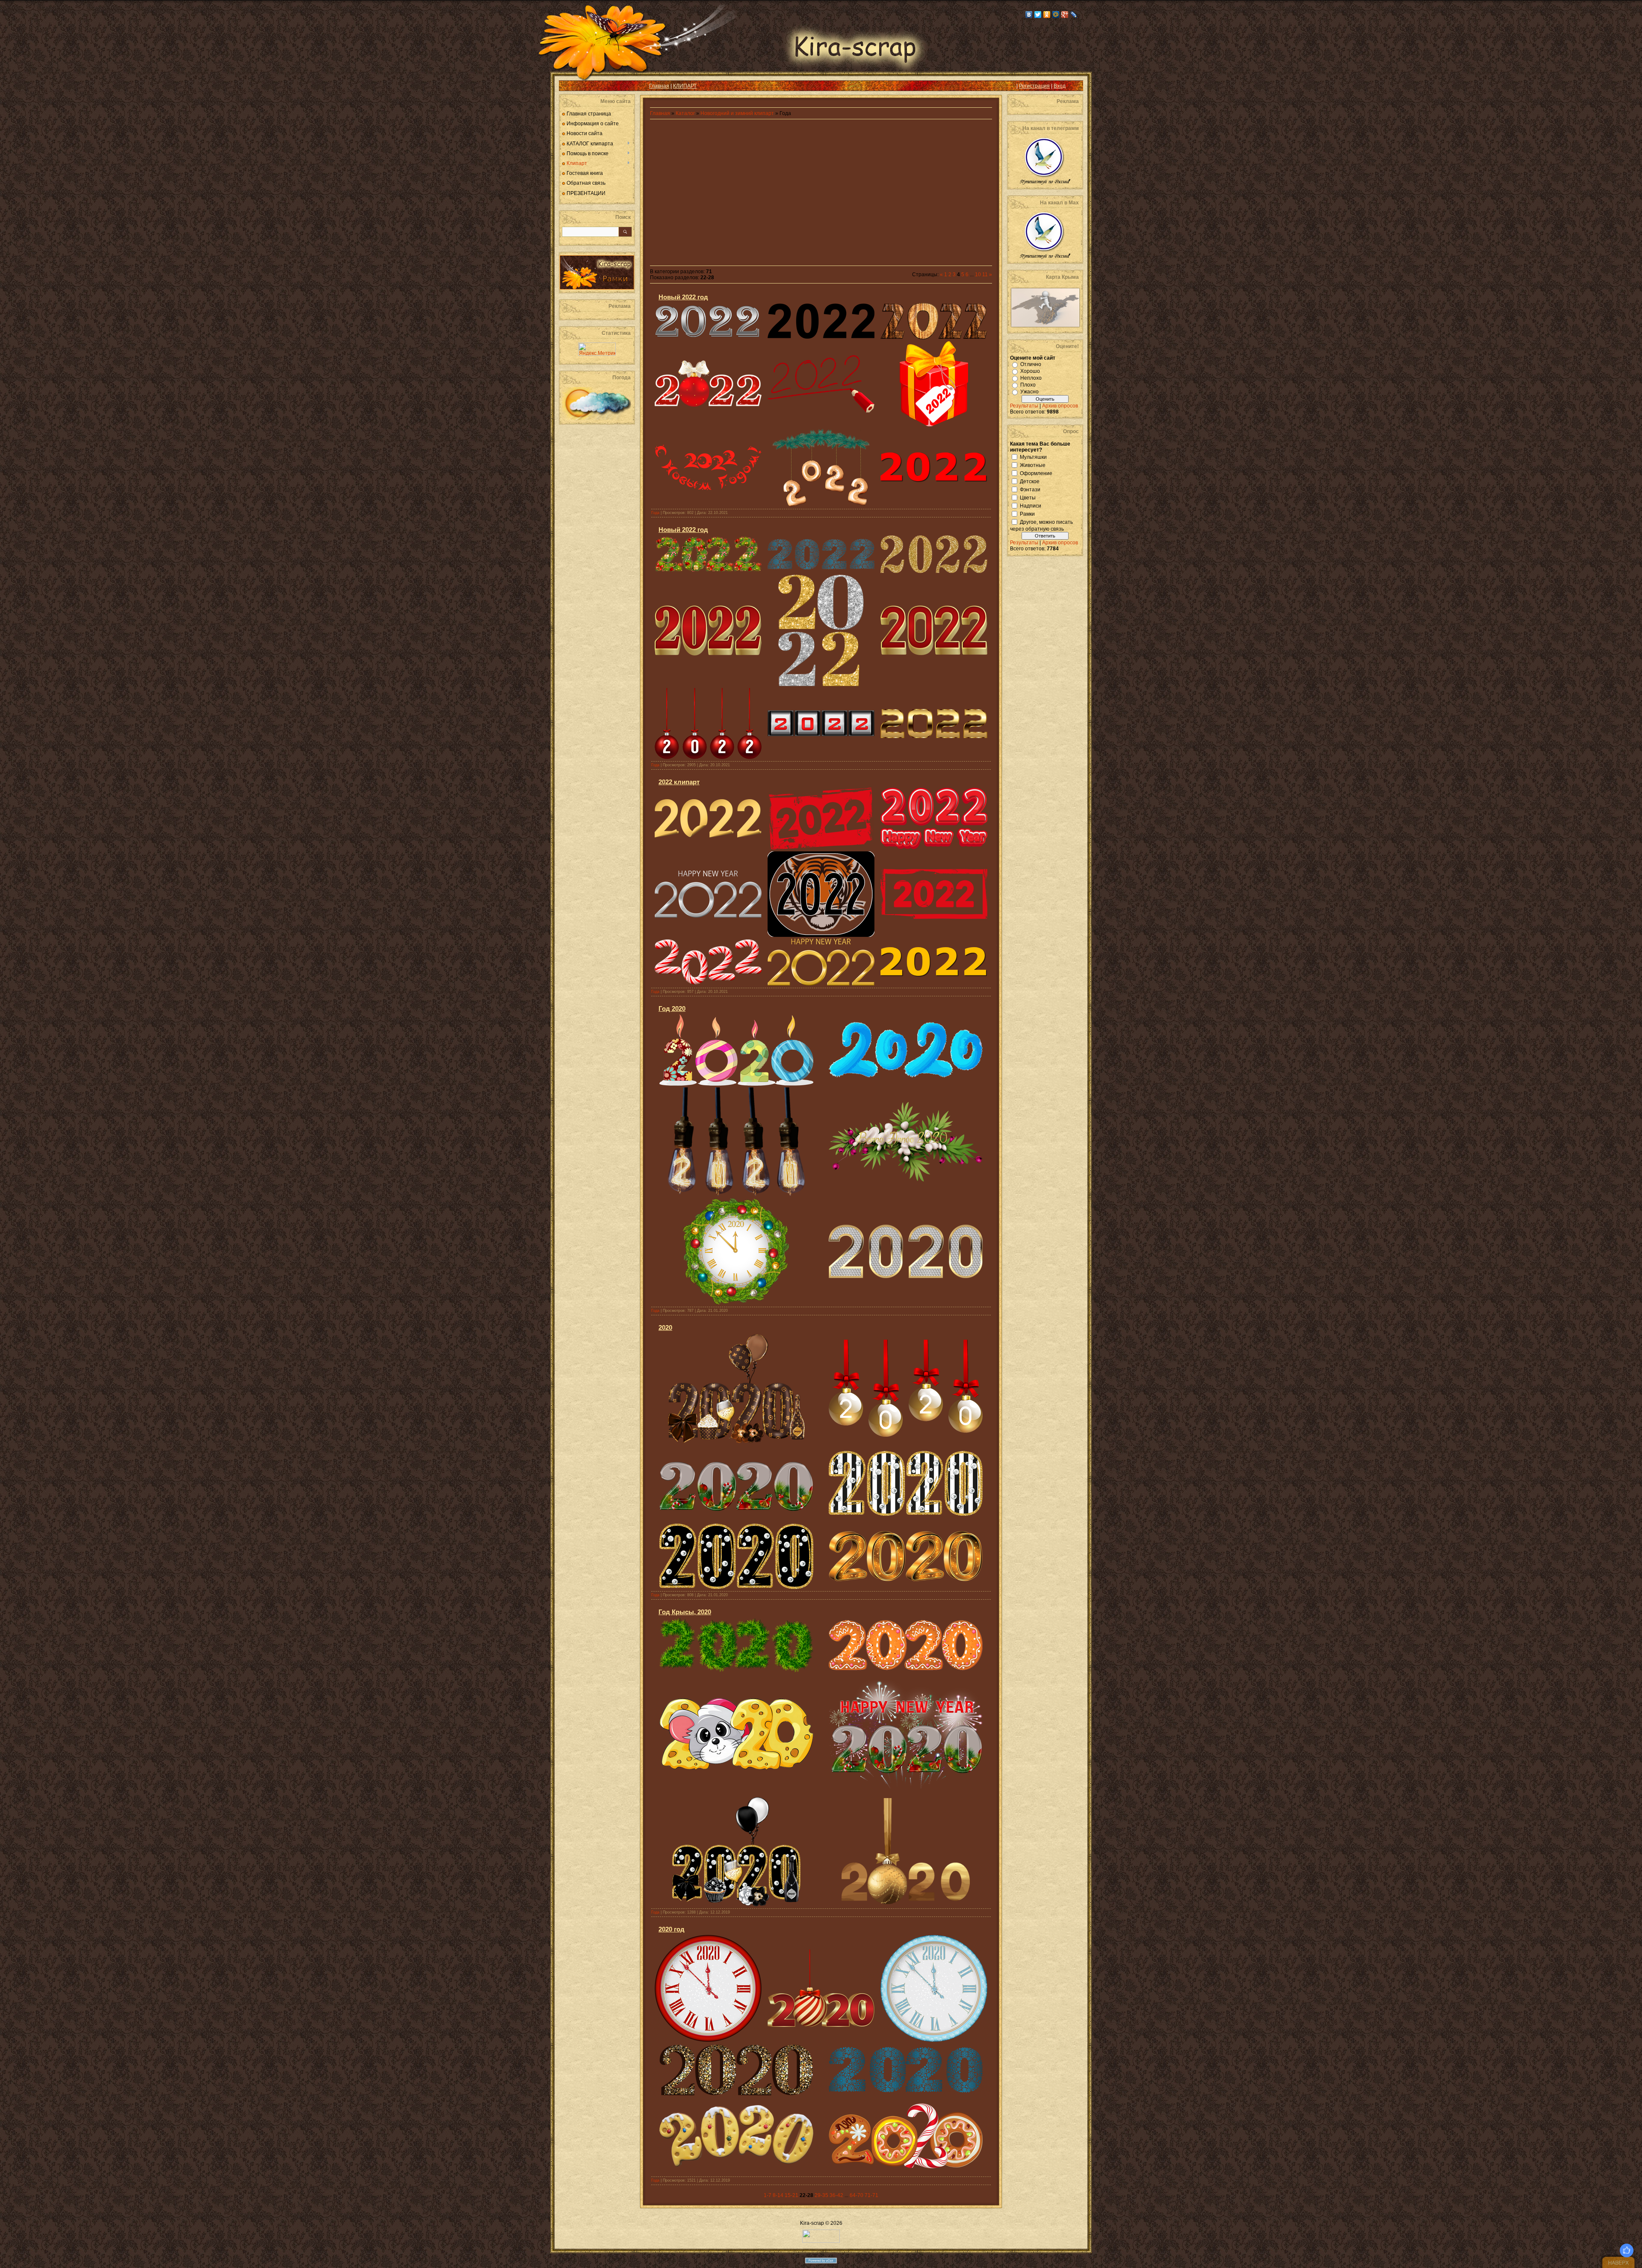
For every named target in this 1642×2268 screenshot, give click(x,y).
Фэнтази (1030, 489)
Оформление (1036, 473)
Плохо (1028, 385)
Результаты (1024, 406)
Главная (659, 86)
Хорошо (1030, 371)
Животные (1033, 465)
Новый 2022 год (683, 297)
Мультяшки (1033, 457)
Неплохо (1031, 378)
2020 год (672, 1929)
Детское (1030, 481)
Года (655, 513)
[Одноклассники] (1047, 15)
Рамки (1027, 514)
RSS (572, 86)
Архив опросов (1060, 406)
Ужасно (1029, 392)
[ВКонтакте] (1029, 15)
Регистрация (1034, 86)
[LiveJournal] (1074, 15)
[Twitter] (1038, 15)
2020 (665, 1327)
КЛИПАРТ (685, 86)
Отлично (1031, 364)
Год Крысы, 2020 (685, 1612)
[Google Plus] (1065, 15)
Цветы (1028, 497)
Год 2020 (672, 1008)
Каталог (686, 113)
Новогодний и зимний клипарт (737, 113)
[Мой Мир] (1056, 15)
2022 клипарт (679, 782)
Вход (1060, 86)
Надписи (1031, 505)
